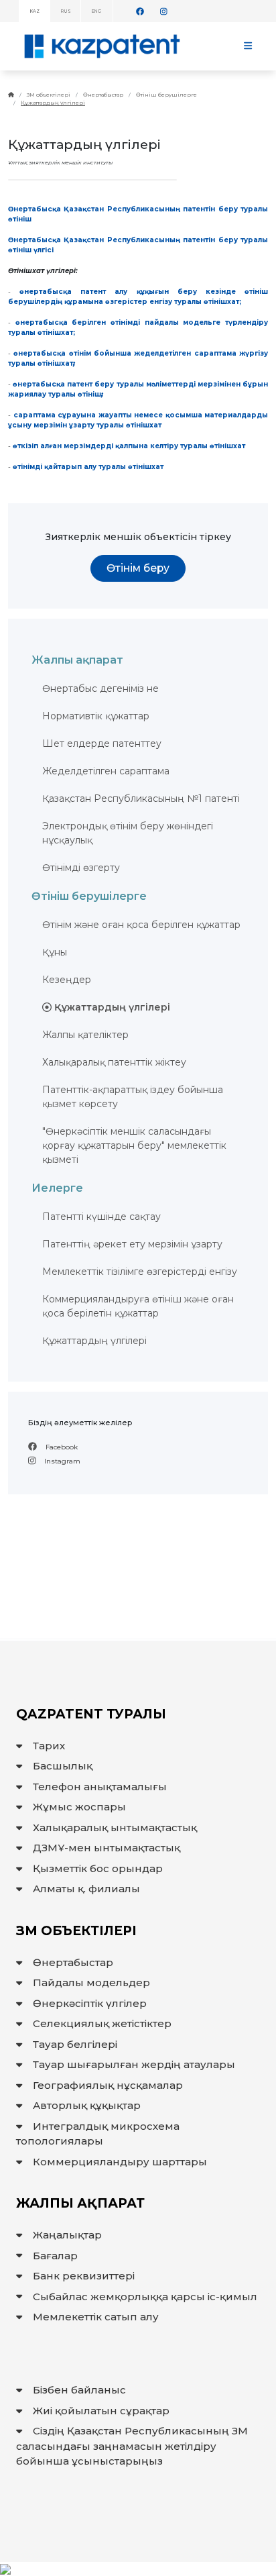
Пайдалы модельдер (91, 1982)
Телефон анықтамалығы (100, 1787)
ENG (97, 11)
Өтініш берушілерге (166, 95)
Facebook (61, 1447)
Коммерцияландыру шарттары (120, 2162)
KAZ (35, 11)
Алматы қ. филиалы (86, 1889)
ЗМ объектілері (49, 95)
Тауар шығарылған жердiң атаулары (134, 2064)
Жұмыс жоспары (79, 1807)
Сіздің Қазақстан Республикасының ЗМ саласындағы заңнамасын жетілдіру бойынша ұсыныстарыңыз (132, 2446)
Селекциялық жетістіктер (102, 2023)
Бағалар (55, 2256)
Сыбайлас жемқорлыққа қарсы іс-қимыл (145, 2297)
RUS (66, 11)
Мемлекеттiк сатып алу (96, 2317)
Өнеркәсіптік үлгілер (90, 2003)
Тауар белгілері (75, 2044)
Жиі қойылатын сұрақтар (101, 2411)
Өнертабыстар (103, 95)
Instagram (61, 1461)
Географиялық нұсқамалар (108, 2085)
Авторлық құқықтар (87, 2105)
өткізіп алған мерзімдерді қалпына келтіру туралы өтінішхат (129, 446)
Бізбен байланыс (79, 2390)
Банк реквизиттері (84, 2276)
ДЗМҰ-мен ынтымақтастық (107, 1848)
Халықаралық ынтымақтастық (115, 1827)
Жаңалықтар (67, 2235)
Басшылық (63, 1766)
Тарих (49, 1746)
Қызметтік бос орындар (98, 1868)
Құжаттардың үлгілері (53, 103)
